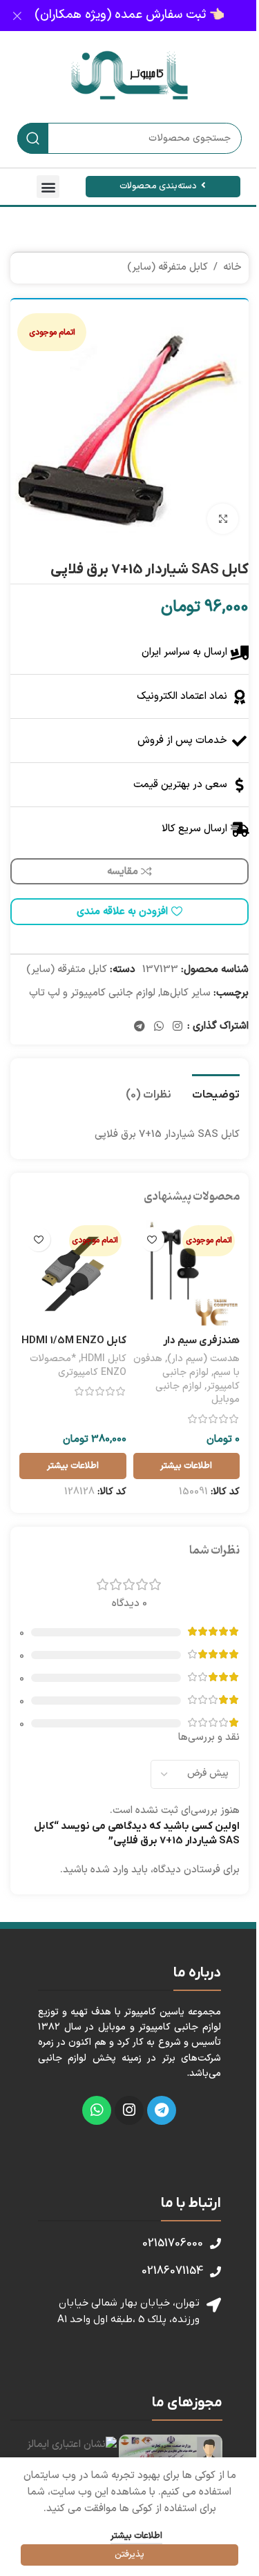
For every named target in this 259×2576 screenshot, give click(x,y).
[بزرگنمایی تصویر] (223, 519)
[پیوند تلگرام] (139, 1027)
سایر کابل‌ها (185, 993)
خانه (232, 267)
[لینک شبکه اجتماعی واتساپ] (159, 1027)
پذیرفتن (129, 2555)
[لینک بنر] (129, 16)
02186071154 (172, 2271)
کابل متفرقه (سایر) (167, 267)
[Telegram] (162, 2110)
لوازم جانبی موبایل (198, 1393)
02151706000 (173, 2243)
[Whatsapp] (97, 2110)
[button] (48, 187)
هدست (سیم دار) (203, 1359)
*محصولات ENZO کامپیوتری (78, 1366)
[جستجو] (33, 138)
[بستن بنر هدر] (17, 16)
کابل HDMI (104, 1359)
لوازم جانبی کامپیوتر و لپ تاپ (92, 993)
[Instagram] (129, 2110)
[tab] (216, 1093)
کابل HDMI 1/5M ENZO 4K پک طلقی (74, 1348)
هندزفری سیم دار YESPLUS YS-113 (199, 1348)
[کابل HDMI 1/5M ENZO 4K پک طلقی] (73, 1274)
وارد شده (109, 1870)
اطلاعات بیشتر (136, 2536)
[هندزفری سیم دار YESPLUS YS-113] (187, 1274)
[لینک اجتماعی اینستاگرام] (178, 1027)
